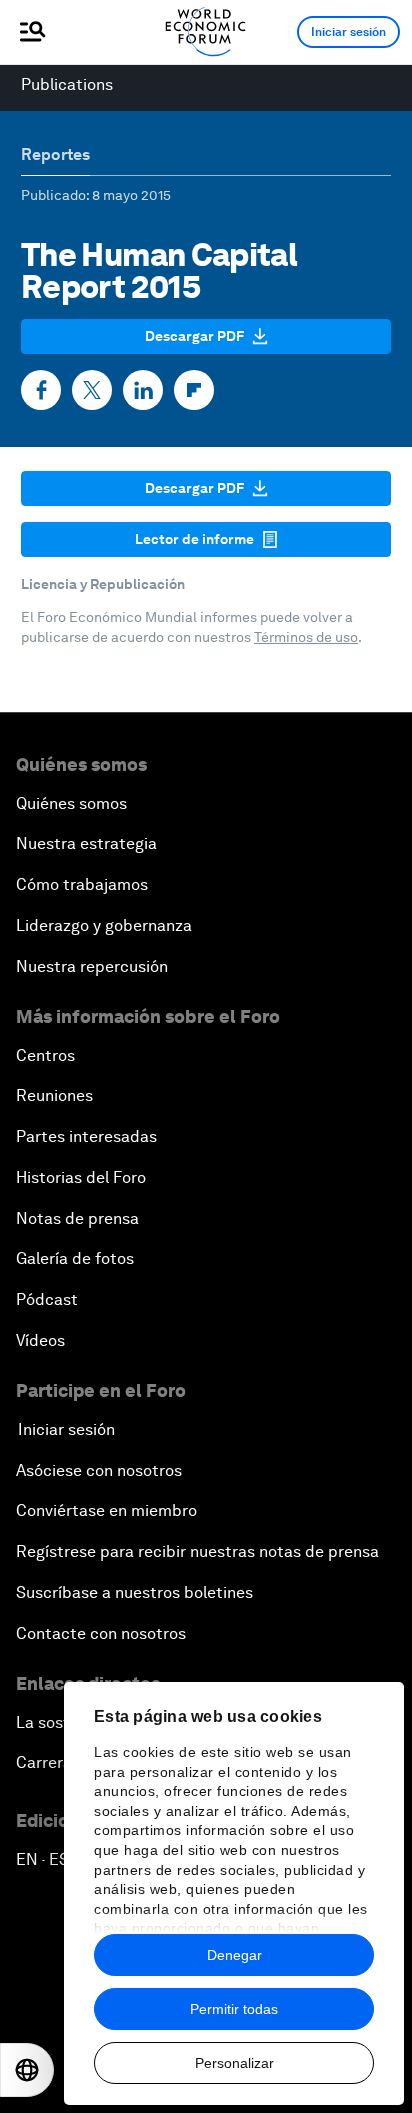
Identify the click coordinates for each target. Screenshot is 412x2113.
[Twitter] (92, 390)
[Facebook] (41, 390)
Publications (67, 84)
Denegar (234, 1955)
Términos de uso (306, 637)
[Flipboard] (194, 390)
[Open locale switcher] (27, 2070)
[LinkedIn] (143, 390)
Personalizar (234, 2063)
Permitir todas (234, 2009)
